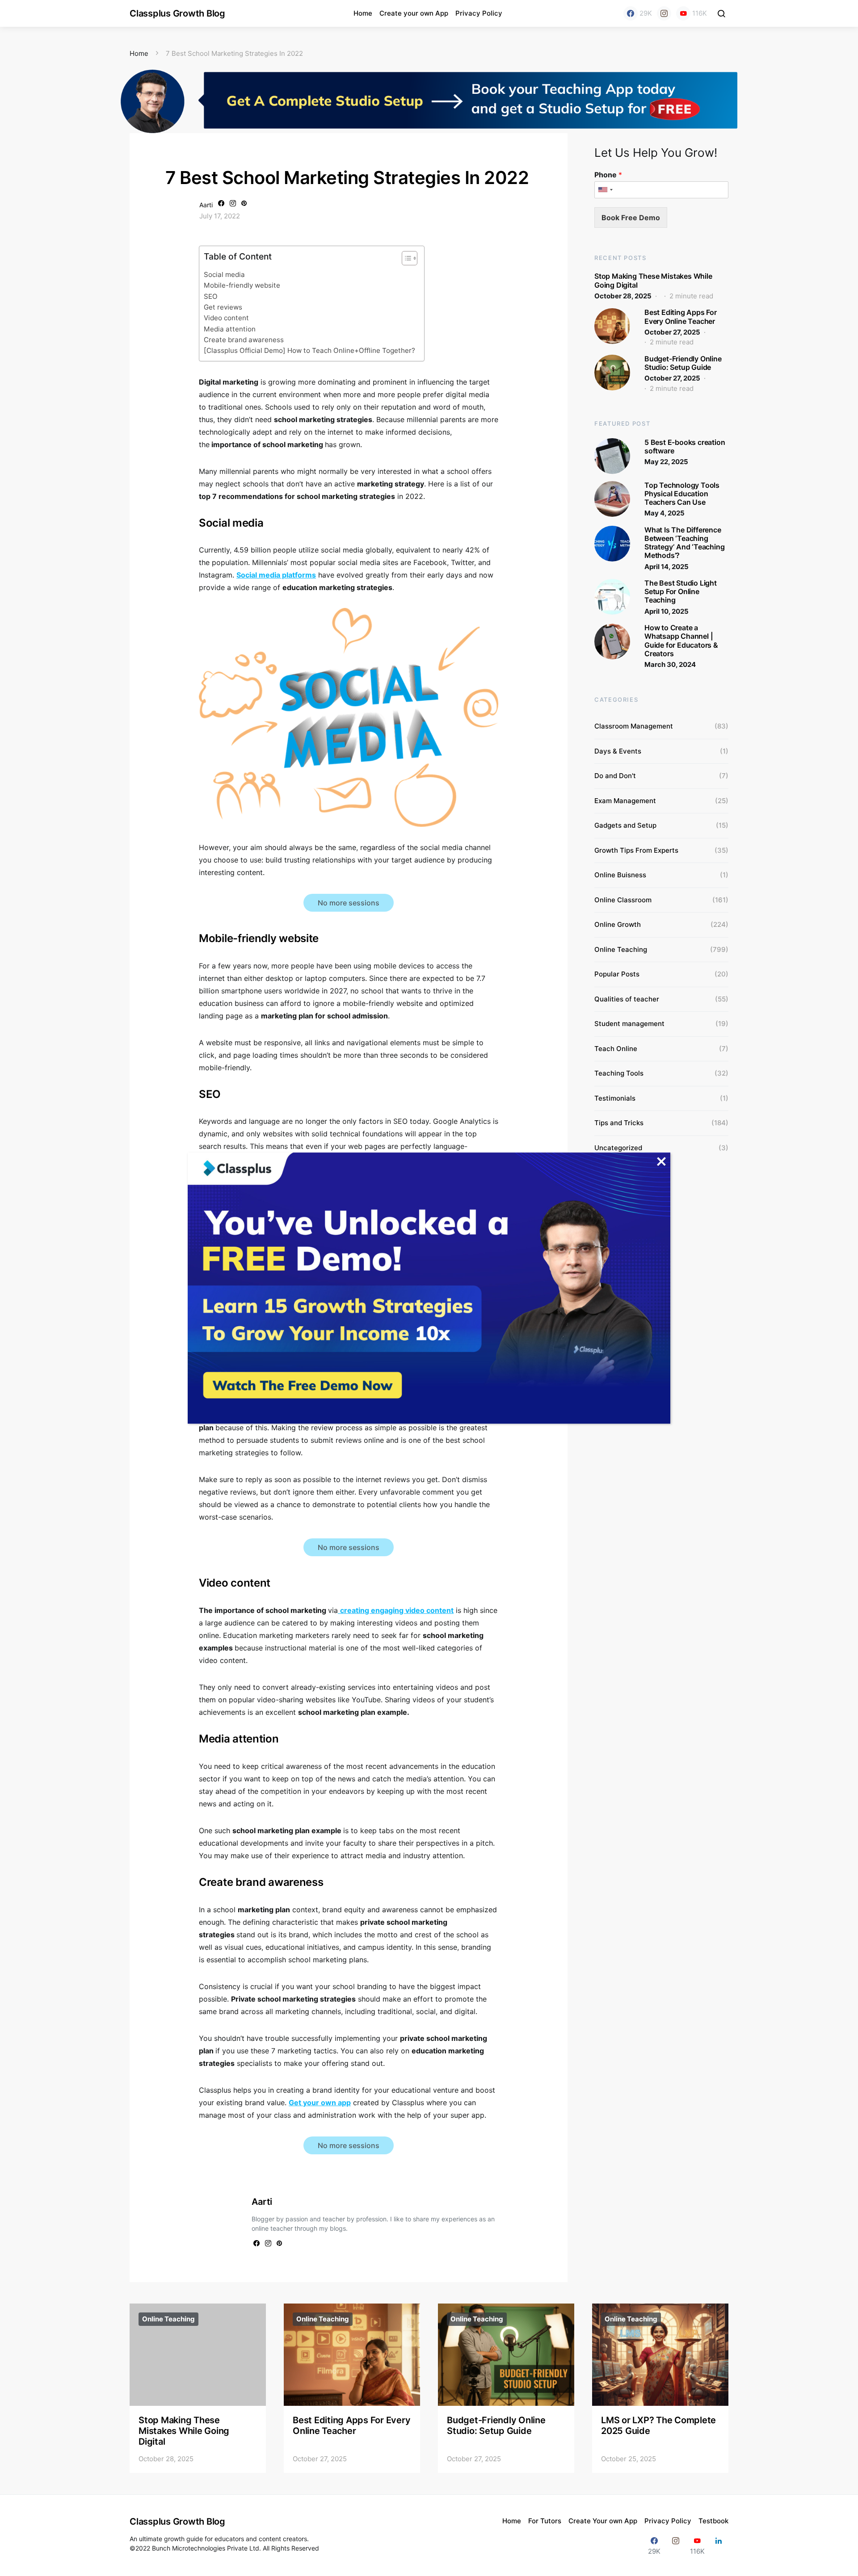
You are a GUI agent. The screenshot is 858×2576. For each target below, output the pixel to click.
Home (363, 13)
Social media (224, 274)
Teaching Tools (619, 1073)
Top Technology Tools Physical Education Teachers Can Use (682, 494)
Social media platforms (276, 575)
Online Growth (618, 924)
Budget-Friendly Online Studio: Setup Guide (683, 363)
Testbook (713, 2521)
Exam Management (625, 801)
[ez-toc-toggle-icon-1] (405, 260)
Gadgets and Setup (625, 825)
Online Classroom (623, 900)
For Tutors (545, 2521)
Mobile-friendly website (243, 285)
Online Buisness (620, 875)
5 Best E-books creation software (685, 446)
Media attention (231, 329)
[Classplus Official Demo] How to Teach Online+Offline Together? (309, 350)
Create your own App (414, 13)
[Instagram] (664, 13)
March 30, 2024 (670, 664)
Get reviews (223, 307)
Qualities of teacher (627, 999)
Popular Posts (617, 974)
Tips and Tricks (619, 1123)
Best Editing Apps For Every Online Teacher (681, 316)
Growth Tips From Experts (636, 850)
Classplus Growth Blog (177, 13)
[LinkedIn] (719, 2546)
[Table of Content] (410, 258)
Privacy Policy (479, 13)
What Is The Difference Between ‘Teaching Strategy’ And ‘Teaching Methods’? (684, 543)
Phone (608, 175)
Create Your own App (603, 2521)
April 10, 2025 (667, 611)
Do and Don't (615, 776)
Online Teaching (621, 949)
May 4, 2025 (665, 513)
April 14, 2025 (667, 567)
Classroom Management (634, 726)
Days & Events (618, 751)
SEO (211, 296)
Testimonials (615, 1098)
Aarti (206, 205)
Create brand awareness (245, 340)
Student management (629, 1024)
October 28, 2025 (623, 296)
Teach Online (616, 1049)
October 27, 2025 (672, 332)
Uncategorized (618, 1148)
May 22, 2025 (666, 462)
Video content (226, 318)
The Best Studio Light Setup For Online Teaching (681, 591)
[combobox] (605, 190)
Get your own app (320, 2103)
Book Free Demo (631, 218)
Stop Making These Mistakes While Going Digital (653, 280)
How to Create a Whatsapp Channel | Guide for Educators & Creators (681, 641)
